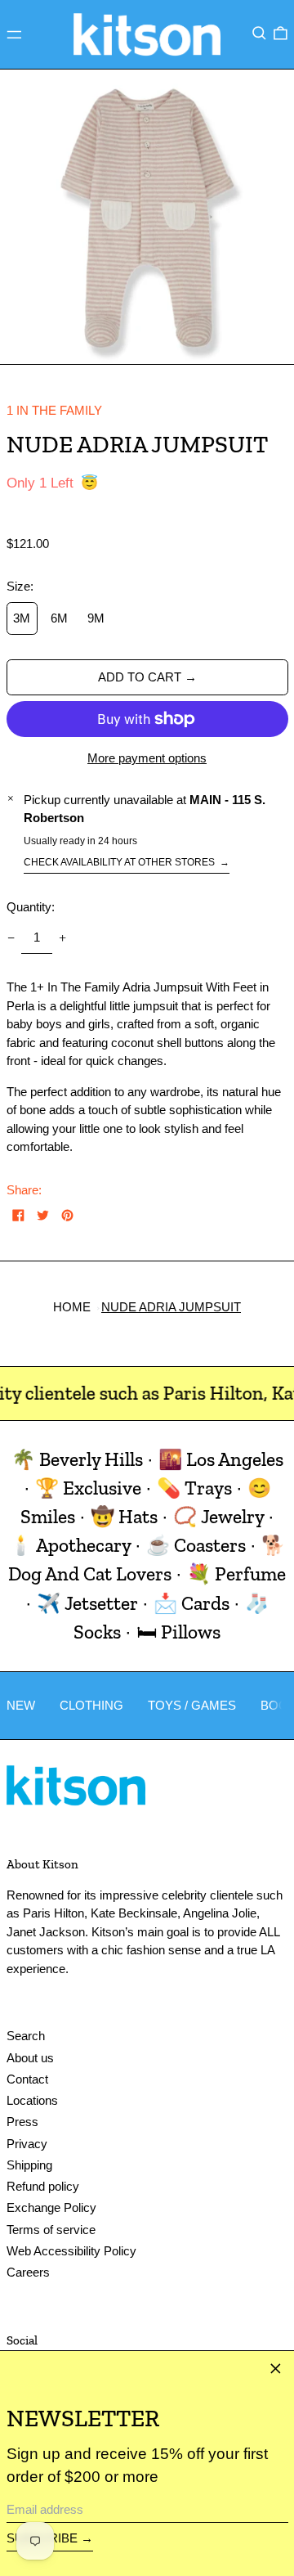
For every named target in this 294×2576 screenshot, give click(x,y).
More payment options (147, 758)
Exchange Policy (51, 2207)
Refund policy (43, 2186)
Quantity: (31, 907)
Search (26, 2036)
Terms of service (51, 2230)
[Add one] (63, 938)
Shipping (29, 2165)
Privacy (27, 2144)
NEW (21, 1705)
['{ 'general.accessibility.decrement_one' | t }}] (11, 938)
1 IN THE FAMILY (54, 410)
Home (72, 1307)
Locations (32, 2100)
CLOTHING (91, 1705)
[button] (259, 33)
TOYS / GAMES (192, 1705)
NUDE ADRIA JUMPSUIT (171, 1307)
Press (22, 2122)
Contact (27, 2079)
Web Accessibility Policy (71, 2251)
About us (30, 2058)
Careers (28, 2272)
